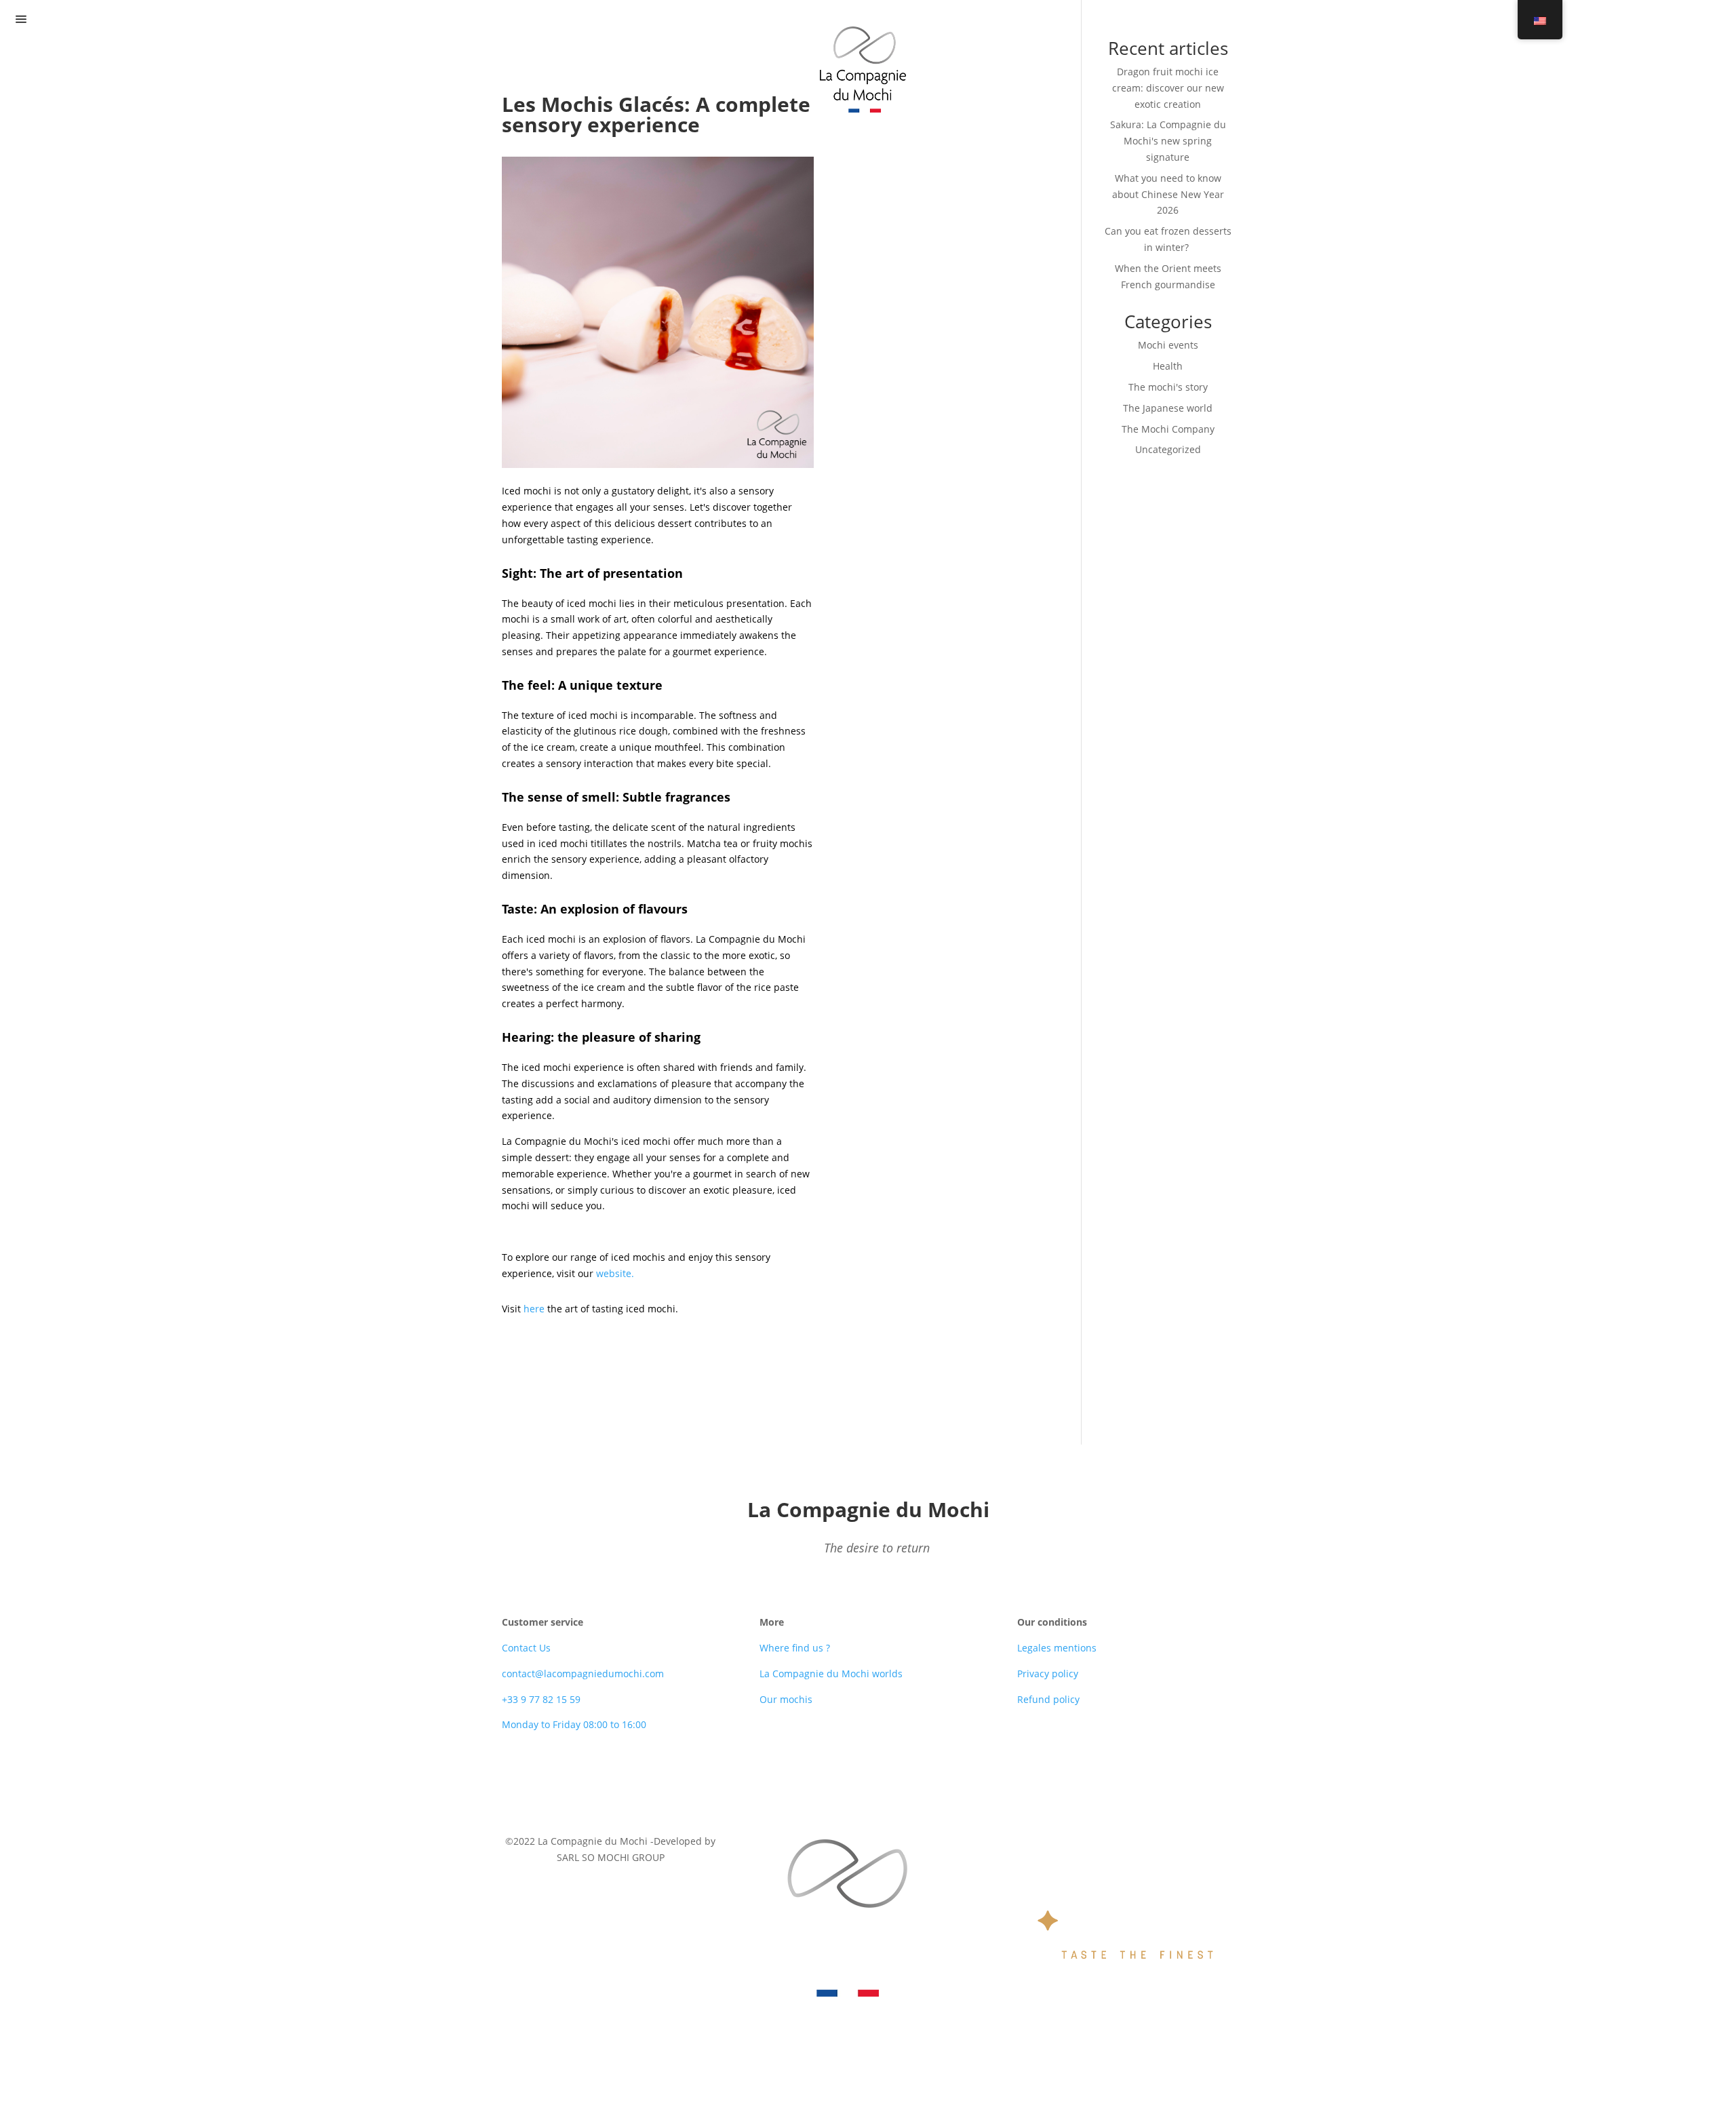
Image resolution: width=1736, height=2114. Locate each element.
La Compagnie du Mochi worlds (831, 1673)
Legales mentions (1057, 1648)
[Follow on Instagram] (895, 1780)
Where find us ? (795, 1648)
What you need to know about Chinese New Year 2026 (1168, 194)
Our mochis (786, 1699)
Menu (57, 20)
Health (1168, 366)
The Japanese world (1168, 408)
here (534, 1309)
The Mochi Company (1168, 429)
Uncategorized (1168, 449)
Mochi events (1168, 345)
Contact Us (526, 1648)
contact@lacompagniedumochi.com (583, 1673)
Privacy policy (1048, 1673)
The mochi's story (1168, 387)
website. (615, 1273)
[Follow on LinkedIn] (868, 1780)
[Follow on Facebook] (841, 1780)
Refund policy (1048, 1699)
